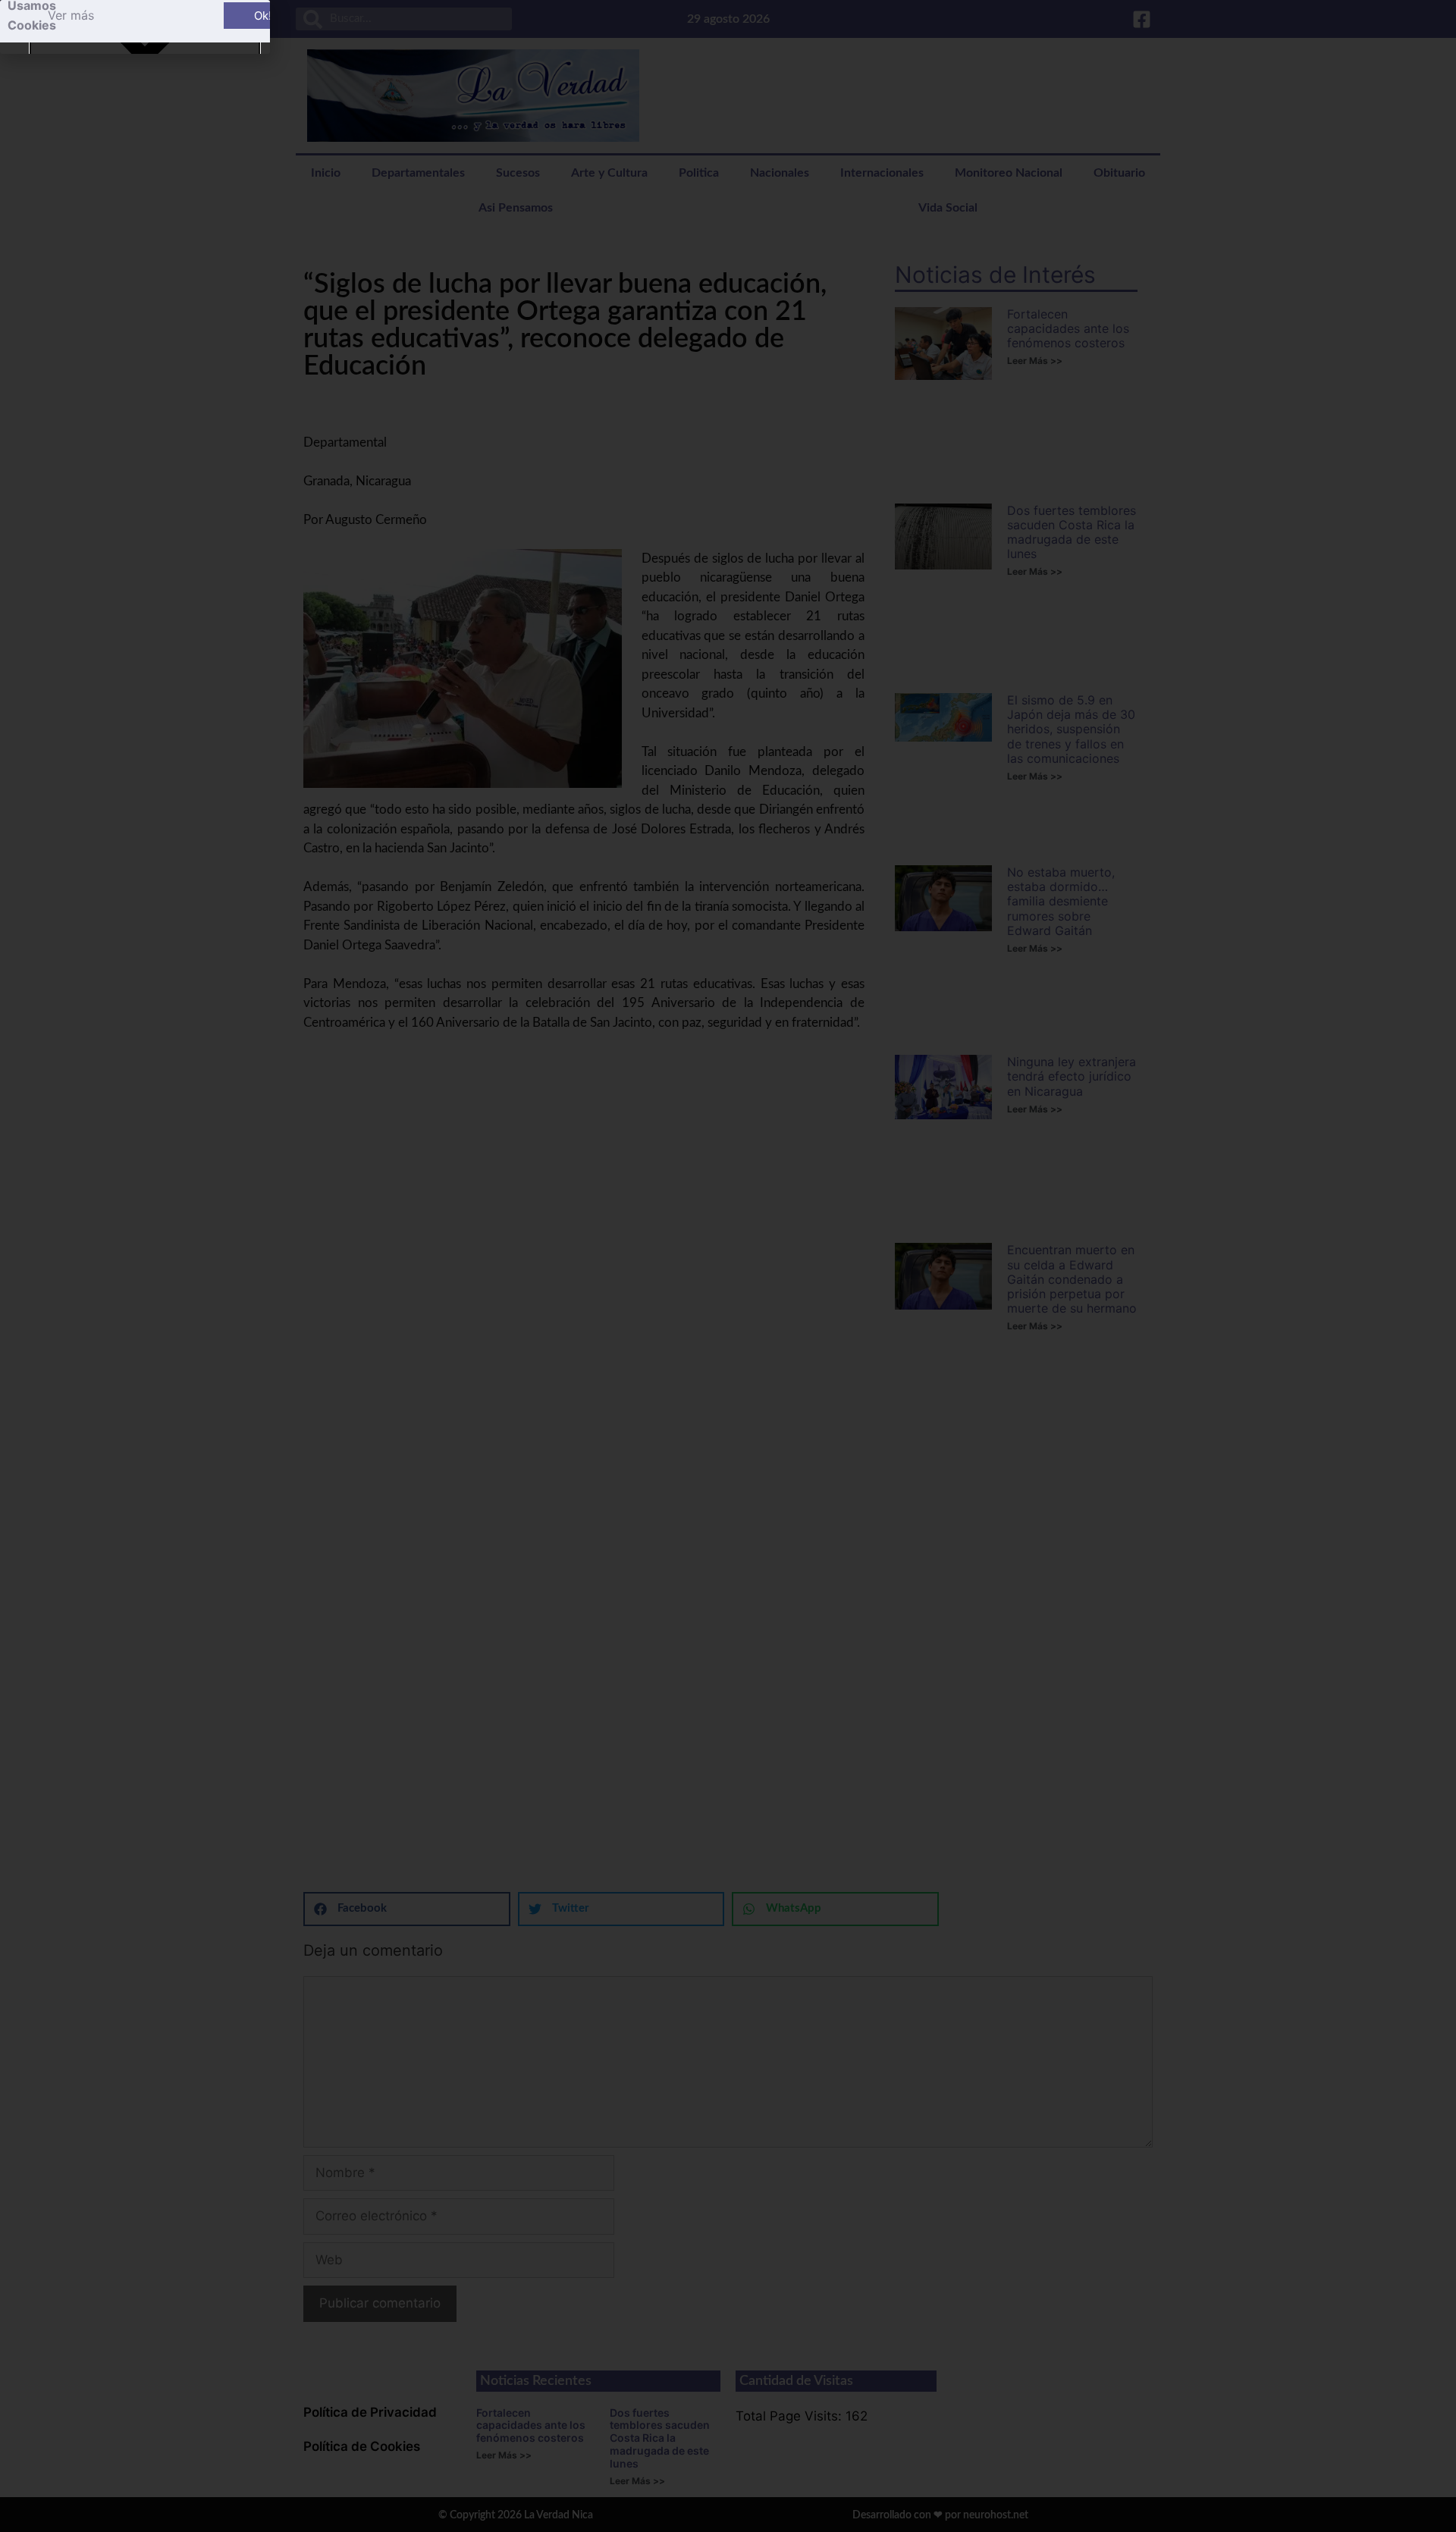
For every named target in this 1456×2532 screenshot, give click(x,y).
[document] (728, 1266)
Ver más (71, 15)
